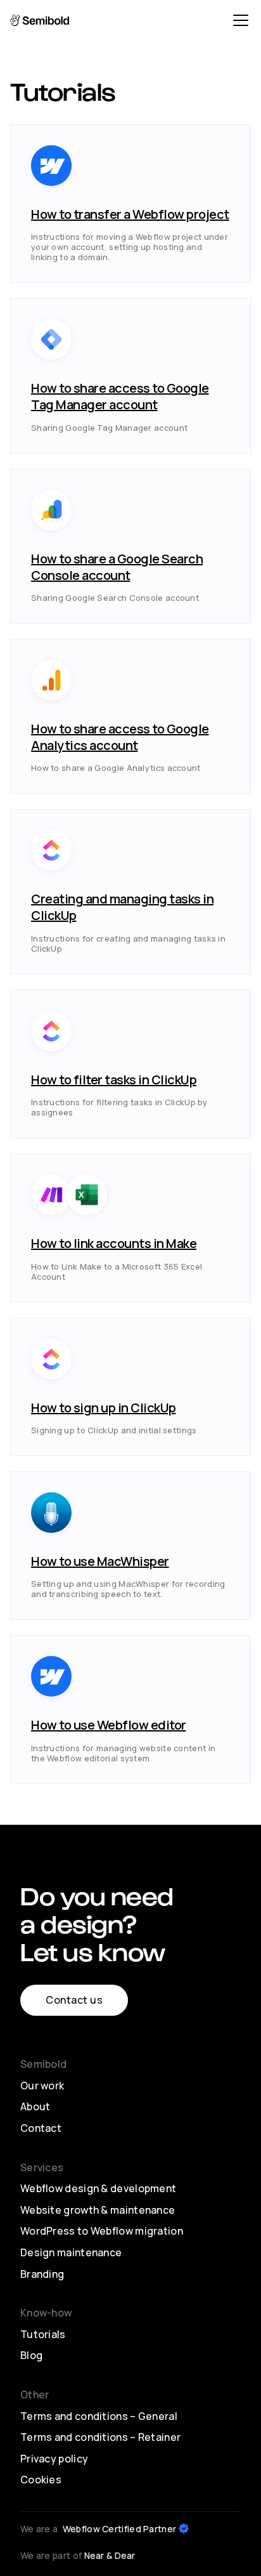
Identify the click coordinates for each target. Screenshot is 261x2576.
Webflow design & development (98, 2188)
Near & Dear (110, 2555)
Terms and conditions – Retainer (100, 2437)
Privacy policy (54, 2459)
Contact (41, 2128)
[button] (238, 20)
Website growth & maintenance (98, 2210)
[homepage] (51, 20)
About (35, 2106)
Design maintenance (71, 2252)
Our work (42, 2086)
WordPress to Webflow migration (102, 2231)
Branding (42, 2274)
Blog (31, 2355)
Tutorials (43, 2334)
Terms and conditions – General (99, 2416)
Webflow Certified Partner (120, 2529)
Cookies (41, 2480)
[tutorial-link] (130, 204)
